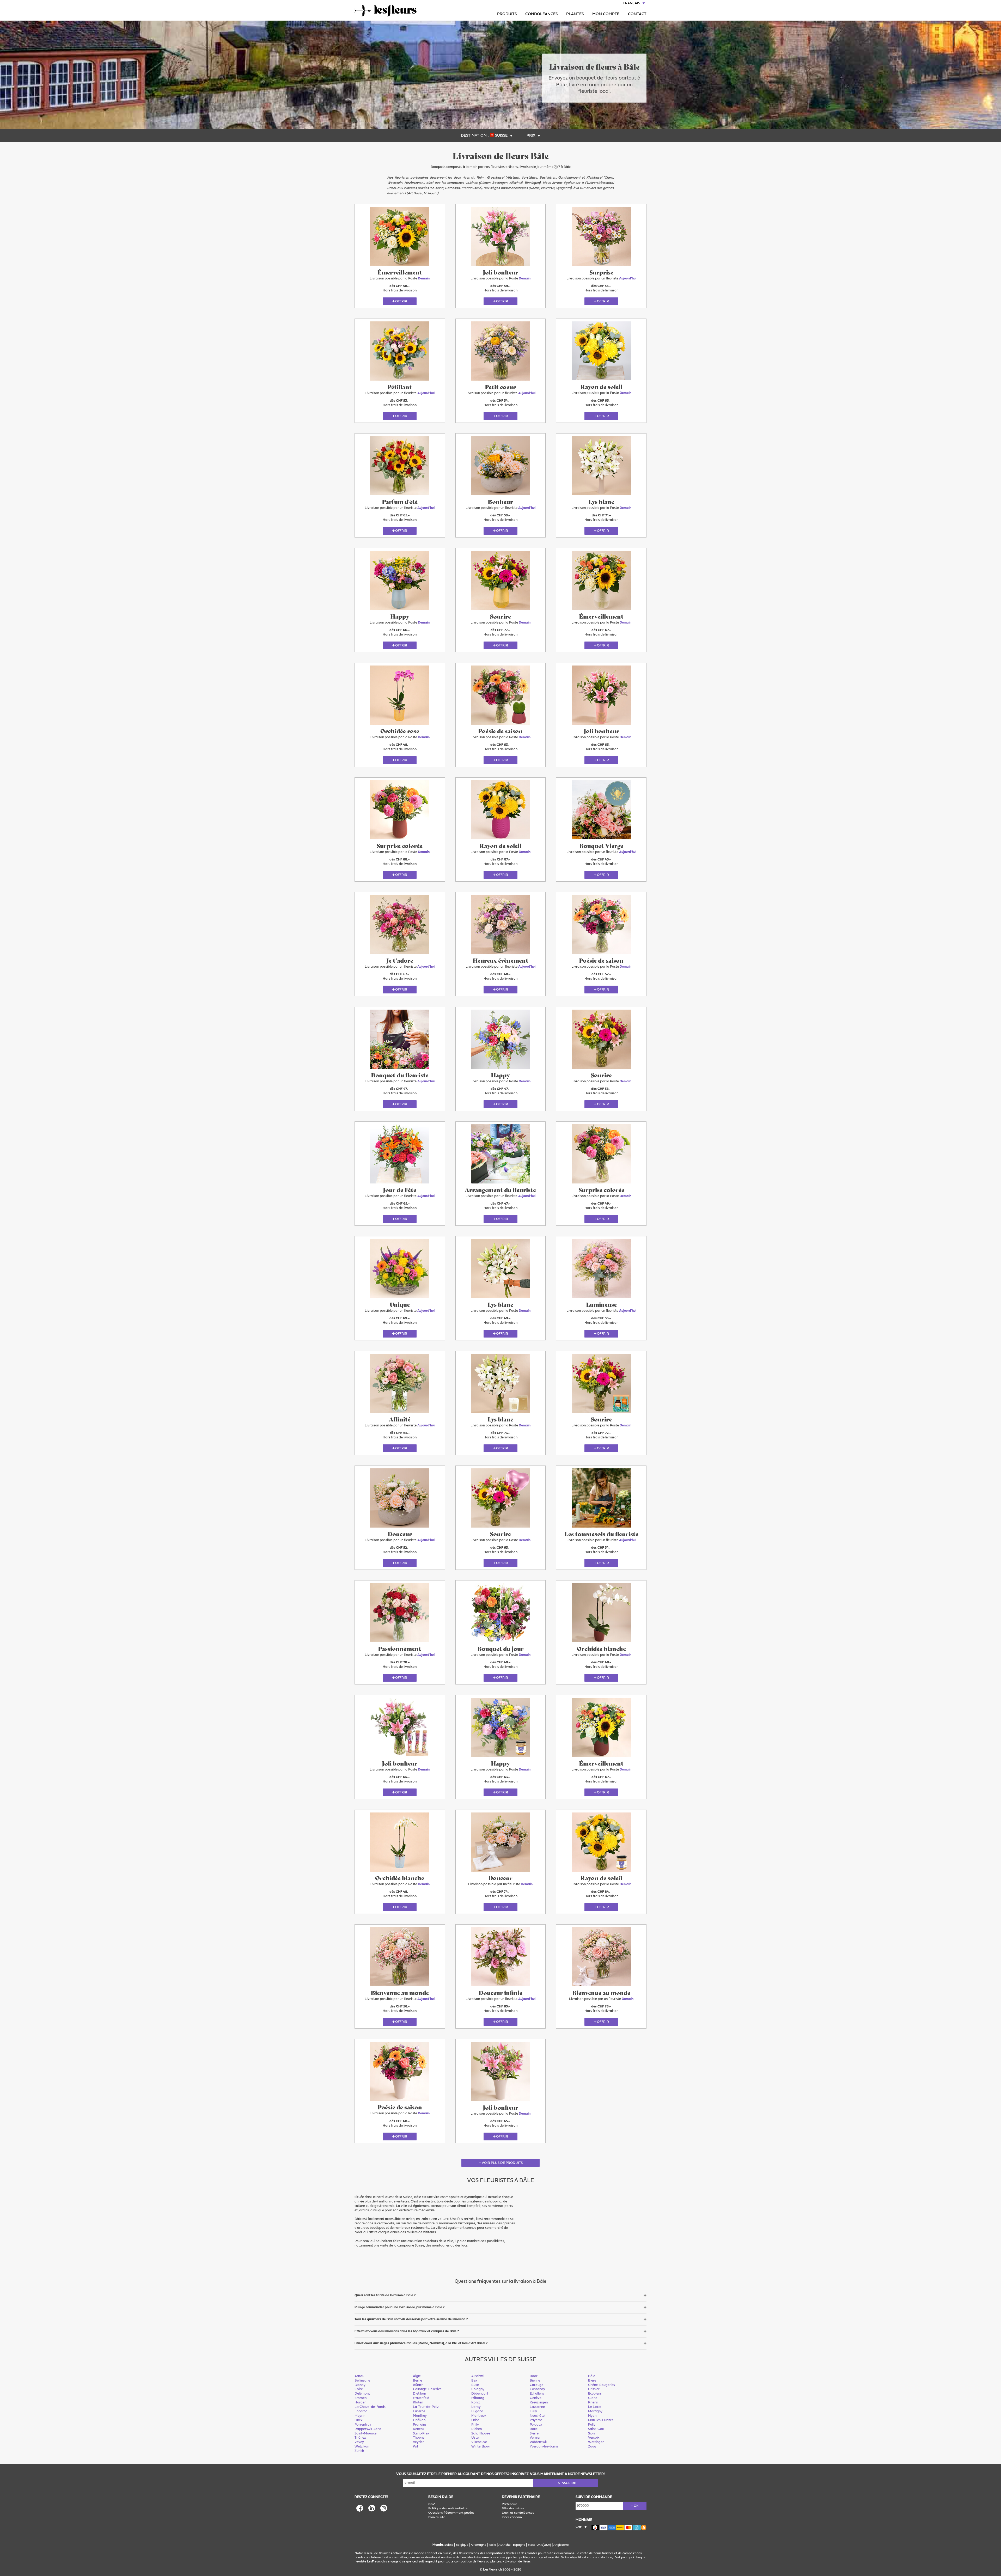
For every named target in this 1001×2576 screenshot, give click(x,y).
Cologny (478, 2389)
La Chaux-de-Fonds (370, 2407)
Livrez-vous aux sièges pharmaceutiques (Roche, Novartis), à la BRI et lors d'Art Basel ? (421, 2343)
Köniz (476, 2403)
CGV (432, 2504)
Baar (534, 2376)
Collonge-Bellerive (427, 2389)
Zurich (359, 2451)
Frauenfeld (421, 2398)
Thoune (419, 2438)
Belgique (462, 2545)
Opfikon (419, 2420)
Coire (359, 2389)
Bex (474, 2381)
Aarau (359, 2376)
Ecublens (595, 2394)
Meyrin (360, 2416)
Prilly (475, 2425)
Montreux (479, 2416)
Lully (533, 2411)
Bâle (592, 2376)
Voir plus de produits (502, 2163)
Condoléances (541, 14)
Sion (591, 2434)
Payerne (536, 2420)
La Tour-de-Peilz (426, 2407)
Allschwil (478, 2376)
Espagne (519, 2545)
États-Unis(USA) (539, 2545)
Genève (536, 2398)
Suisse (449, 2545)
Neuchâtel (538, 2416)
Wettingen (596, 2442)
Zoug (592, 2447)
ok (636, 2506)
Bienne (535, 2381)
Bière (592, 2381)
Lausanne (537, 2407)
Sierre (534, 2434)
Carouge (536, 2385)
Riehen (477, 2429)
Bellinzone (362, 2381)
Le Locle (595, 2407)
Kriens (593, 2403)
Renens (419, 2429)
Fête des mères (513, 2508)
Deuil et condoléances (518, 2513)
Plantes (575, 14)
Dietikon (419, 2394)
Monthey (420, 2416)
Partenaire (509, 2504)
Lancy (476, 2407)
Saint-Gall (596, 2429)
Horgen (360, 2403)
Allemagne (479, 2545)
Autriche (505, 2545)
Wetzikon (362, 2447)
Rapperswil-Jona (368, 2429)
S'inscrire (567, 2483)
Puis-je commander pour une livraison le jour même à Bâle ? (399, 2307)
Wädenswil (538, 2442)
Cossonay (537, 2389)
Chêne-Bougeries (602, 2385)
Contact (637, 14)
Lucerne (419, 2411)
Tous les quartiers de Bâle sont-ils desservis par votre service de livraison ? (411, 2319)
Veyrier (418, 2442)
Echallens (537, 2394)
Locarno (361, 2411)
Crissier (594, 2389)
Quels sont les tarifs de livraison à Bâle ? (385, 2295)
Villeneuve (479, 2442)
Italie (492, 2545)
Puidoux (536, 2425)
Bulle (475, 2385)
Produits (507, 14)
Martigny (595, 2411)
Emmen (361, 2398)
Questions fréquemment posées (451, 2513)
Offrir (401, 301)
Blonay (360, 2385)
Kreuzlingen (539, 2403)
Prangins (420, 2425)
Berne (417, 2381)
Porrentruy (363, 2425)
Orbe (475, 2420)
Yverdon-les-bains (544, 2447)
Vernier (535, 2438)
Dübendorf (480, 2394)
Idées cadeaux (512, 2517)
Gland (593, 2398)
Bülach (418, 2385)
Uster (476, 2438)
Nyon (592, 2416)
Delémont (362, 2394)
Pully (592, 2425)
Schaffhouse (481, 2434)
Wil (415, 2447)
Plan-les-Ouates (601, 2420)
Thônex (360, 2438)
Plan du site (437, 2517)
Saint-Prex (421, 2434)
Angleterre (561, 2545)
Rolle (534, 2429)
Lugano (477, 2411)
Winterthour (481, 2447)
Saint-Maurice (365, 2434)
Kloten (418, 2403)
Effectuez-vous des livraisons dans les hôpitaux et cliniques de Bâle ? (407, 2331)
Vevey (359, 2442)
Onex (359, 2420)
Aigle (417, 2376)
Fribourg (478, 2398)
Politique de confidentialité (448, 2508)
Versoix (594, 2438)
